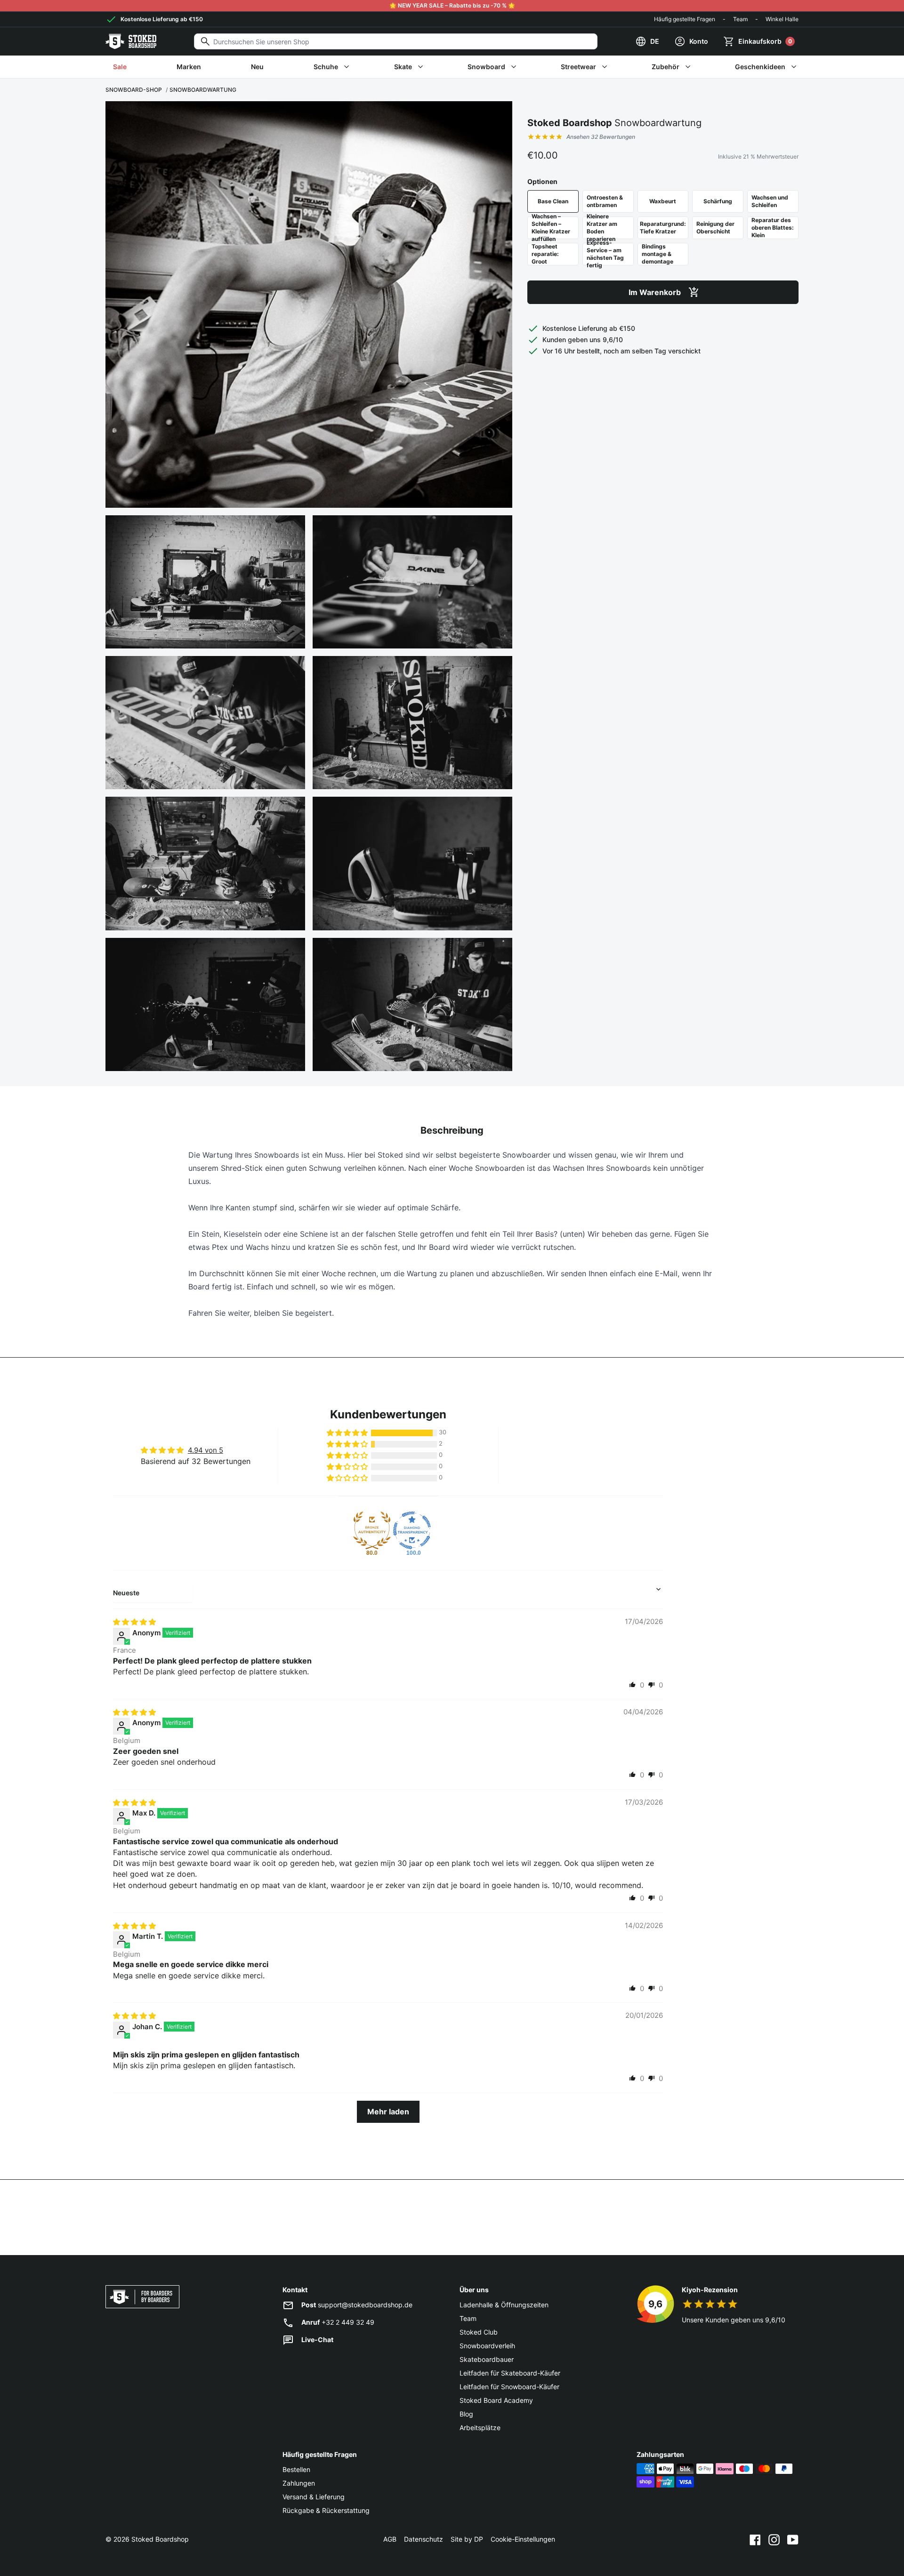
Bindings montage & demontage (658, 254)
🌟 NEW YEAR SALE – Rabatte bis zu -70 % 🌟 (452, 5)
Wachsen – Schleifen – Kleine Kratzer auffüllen (551, 228)
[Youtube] (793, 2539)
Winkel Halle (782, 19)
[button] (348, 1433)
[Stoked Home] (131, 41)
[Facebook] (755, 2539)
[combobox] (396, 41)
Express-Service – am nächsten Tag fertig (605, 254)
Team (740, 19)
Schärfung (718, 201)
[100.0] (412, 1530)
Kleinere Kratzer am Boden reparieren (602, 228)
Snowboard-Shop (134, 90)
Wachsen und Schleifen (770, 201)
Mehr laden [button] (388, 2112)
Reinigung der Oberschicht (715, 228)
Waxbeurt (663, 201)
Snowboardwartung (203, 90)
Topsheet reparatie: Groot (545, 254)
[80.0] (372, 1530)
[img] (134, 1622)
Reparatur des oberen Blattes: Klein (773, 228)
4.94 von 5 (206, 1450)
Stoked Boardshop (160, 2539)
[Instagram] (774, 2539)
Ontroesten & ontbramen (605, 201)
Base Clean (553, 201)
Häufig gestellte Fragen (685, 19)
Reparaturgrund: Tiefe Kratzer (663, 228)
